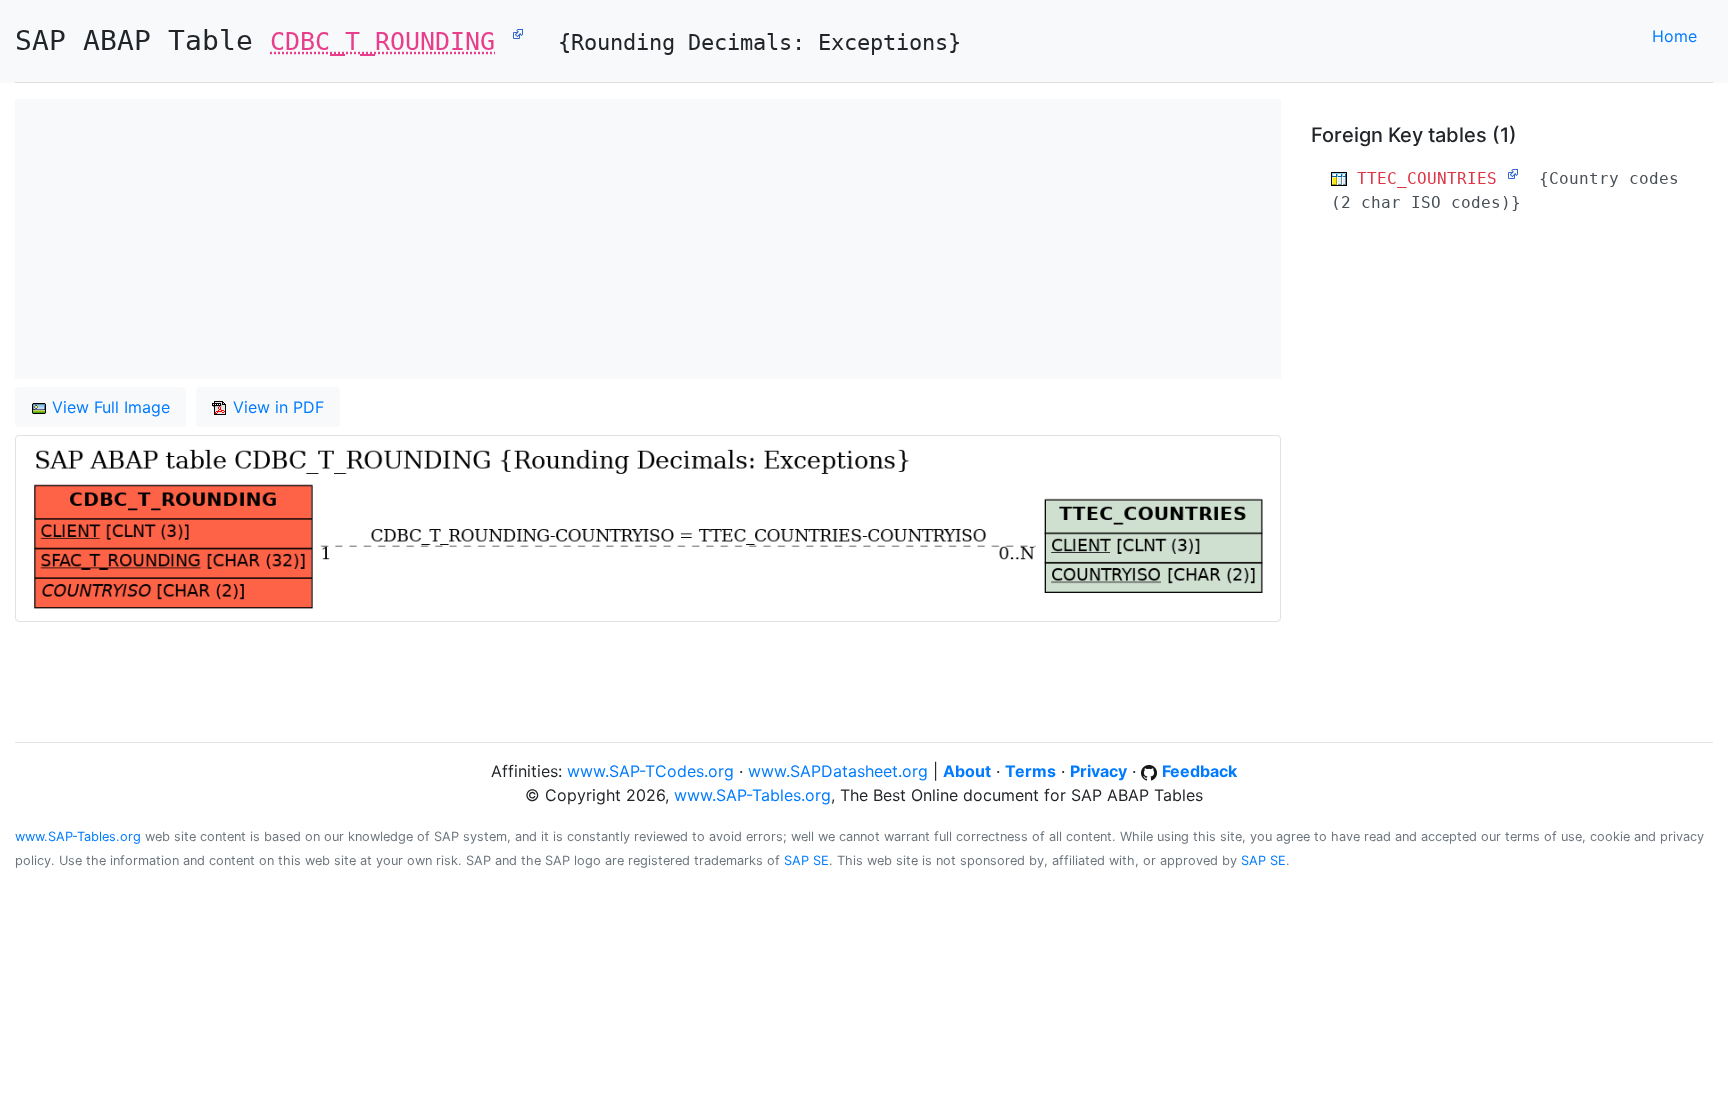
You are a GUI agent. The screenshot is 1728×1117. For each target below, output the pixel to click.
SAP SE (806, 860)
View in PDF (276, 407)
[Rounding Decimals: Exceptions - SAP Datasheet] (518, 33)
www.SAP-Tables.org (752, 795)
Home (1674, 36)
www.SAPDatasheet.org (838, 771)
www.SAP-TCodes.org (650, 771)
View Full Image (108, 407)
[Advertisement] (615, 239)
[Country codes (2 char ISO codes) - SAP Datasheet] (1513, 174)
